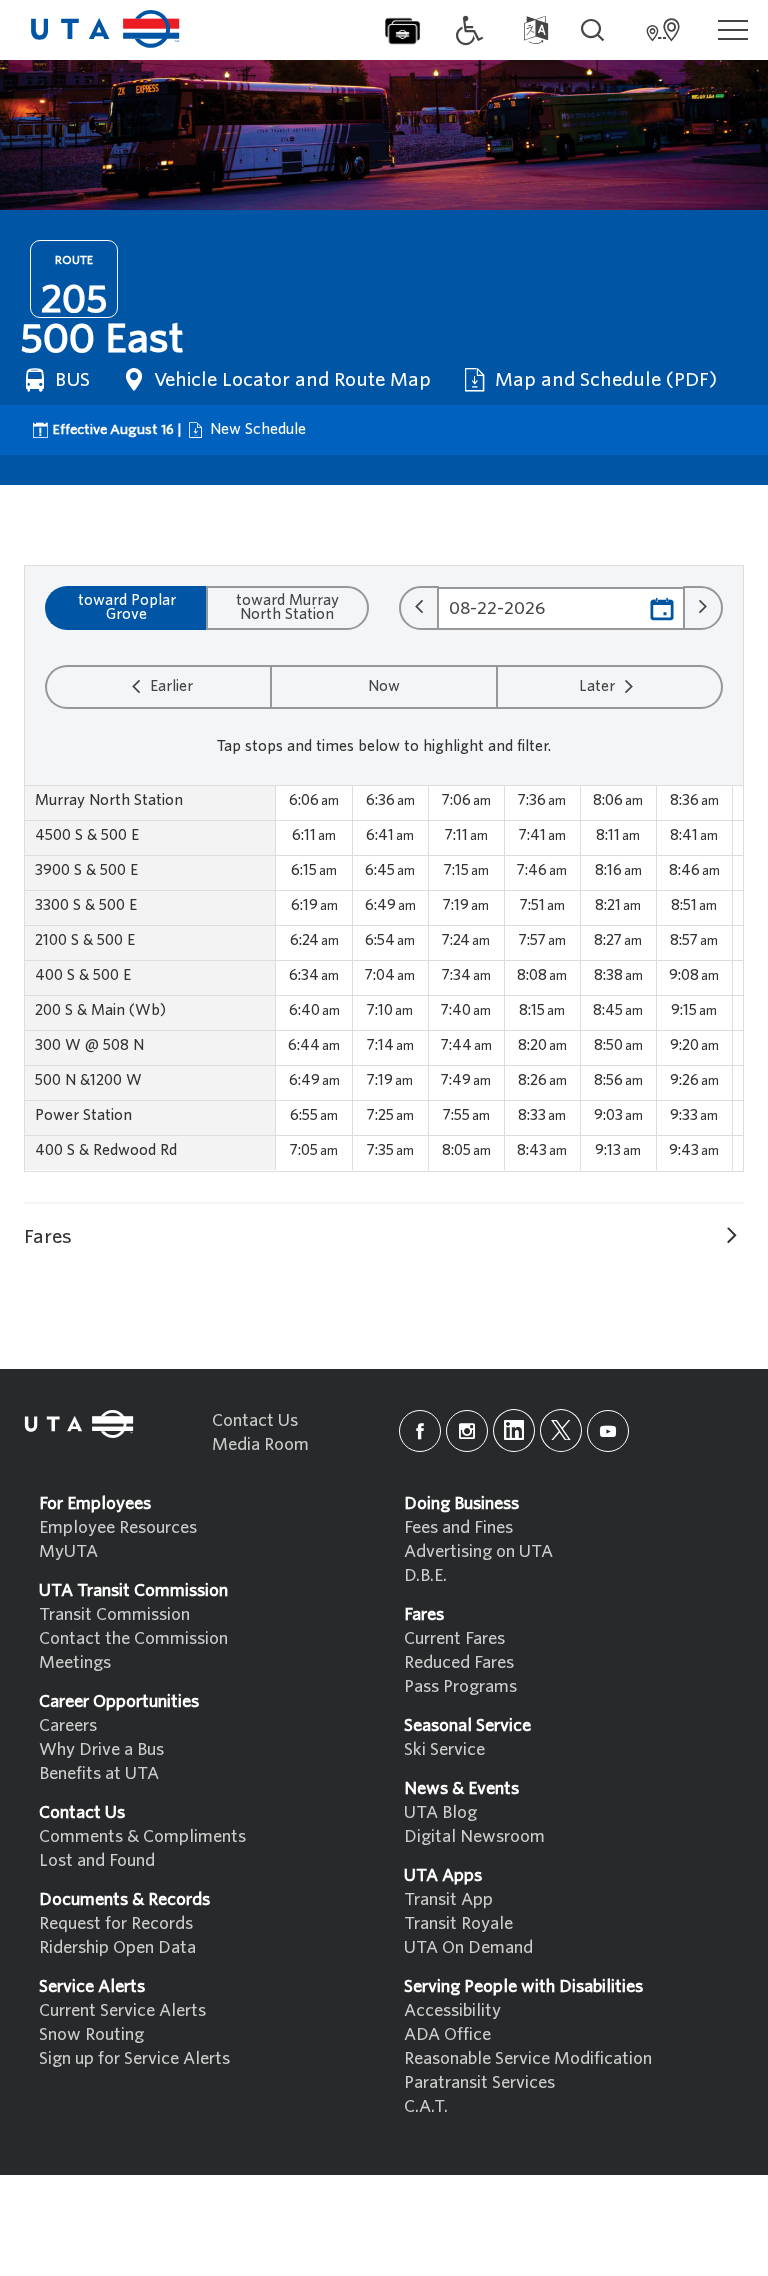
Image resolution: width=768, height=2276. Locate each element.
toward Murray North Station (287, 607)
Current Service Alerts (122, 2010)
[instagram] (467, 1431)
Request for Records (116, 1923)
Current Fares (454, 1638)
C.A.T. (426, 2106)
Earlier (169, 686)
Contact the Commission (133, 1638)
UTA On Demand (468, 1947)
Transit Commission (114, 1614)
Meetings (75, 1662)
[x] (561, 1430)
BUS (70, 379)
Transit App (448, 1899)
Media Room (260, 1444)
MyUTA (68, 1551)
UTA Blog (440, 1812)
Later (599, 686)
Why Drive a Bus (101, 1749)
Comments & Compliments (142, 1836)
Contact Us (255, 1420)
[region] (384, 978)
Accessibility (452, 2010)
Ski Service (444, 1749)
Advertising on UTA (478, 1551)
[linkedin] (514, 1430)
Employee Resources (118, 1527)
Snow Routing (91, 2034)
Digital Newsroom (474, 1836)
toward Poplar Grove (127, 607)
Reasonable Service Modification (528, 2058)
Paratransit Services (479, 2082)
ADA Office (447, 2034)
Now (384, 686)
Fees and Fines (458, 1527)
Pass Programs (460, 1686)
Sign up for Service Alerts (134, 2058)
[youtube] (608, 1431)
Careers (68, 1725)
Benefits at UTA (99, 1773)
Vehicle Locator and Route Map (290, 379)
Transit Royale (458, 1923)
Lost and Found (97, 1860)
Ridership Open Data (117, 1947)
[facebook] (420, 1431)
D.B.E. (425, 1575)
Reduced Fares (459, 1662)
